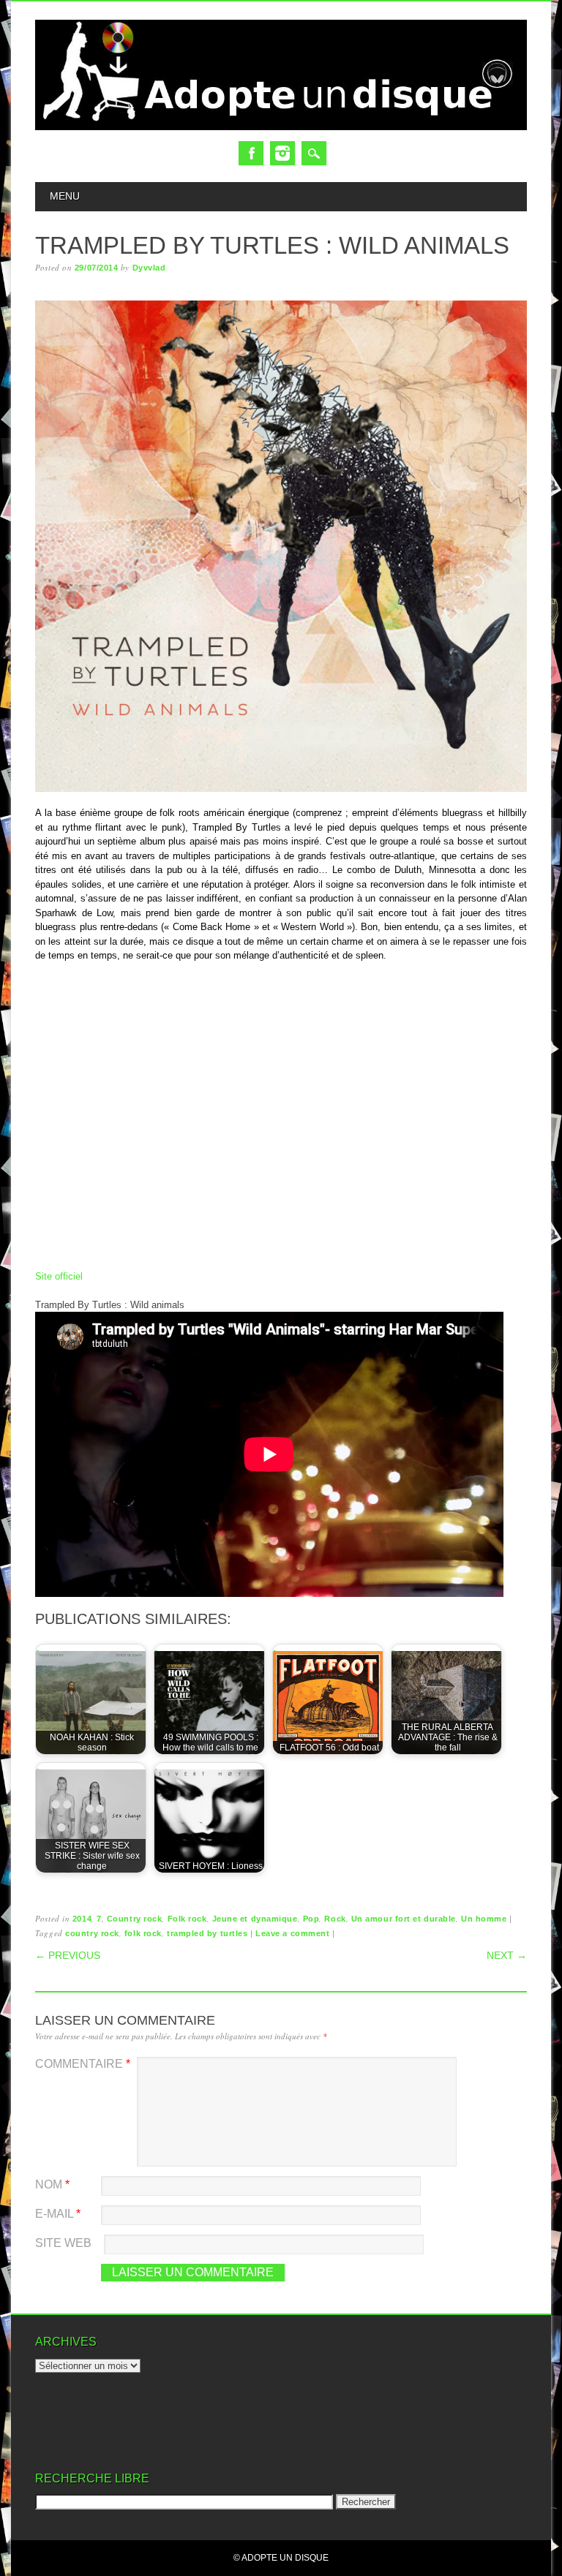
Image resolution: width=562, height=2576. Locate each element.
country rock (92, 1933)
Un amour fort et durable (404, 1919)
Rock (335, 1919)
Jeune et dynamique (255, 1919)
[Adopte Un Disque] (281, 127)
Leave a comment (292, 1933)
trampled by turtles (207, 1933)
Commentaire (83, 2064)
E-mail (58, 2214)
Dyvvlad (149, 268)
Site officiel (59, 1276)
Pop (311, 1919)
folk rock (143, 1933)
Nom (52, 2184)
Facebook (251, 153)
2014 (82, 1919)
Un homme (484, 1919)
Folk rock (187, 1919)
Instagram (282, 153)
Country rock (135, 1919)
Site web (63, 2243)
